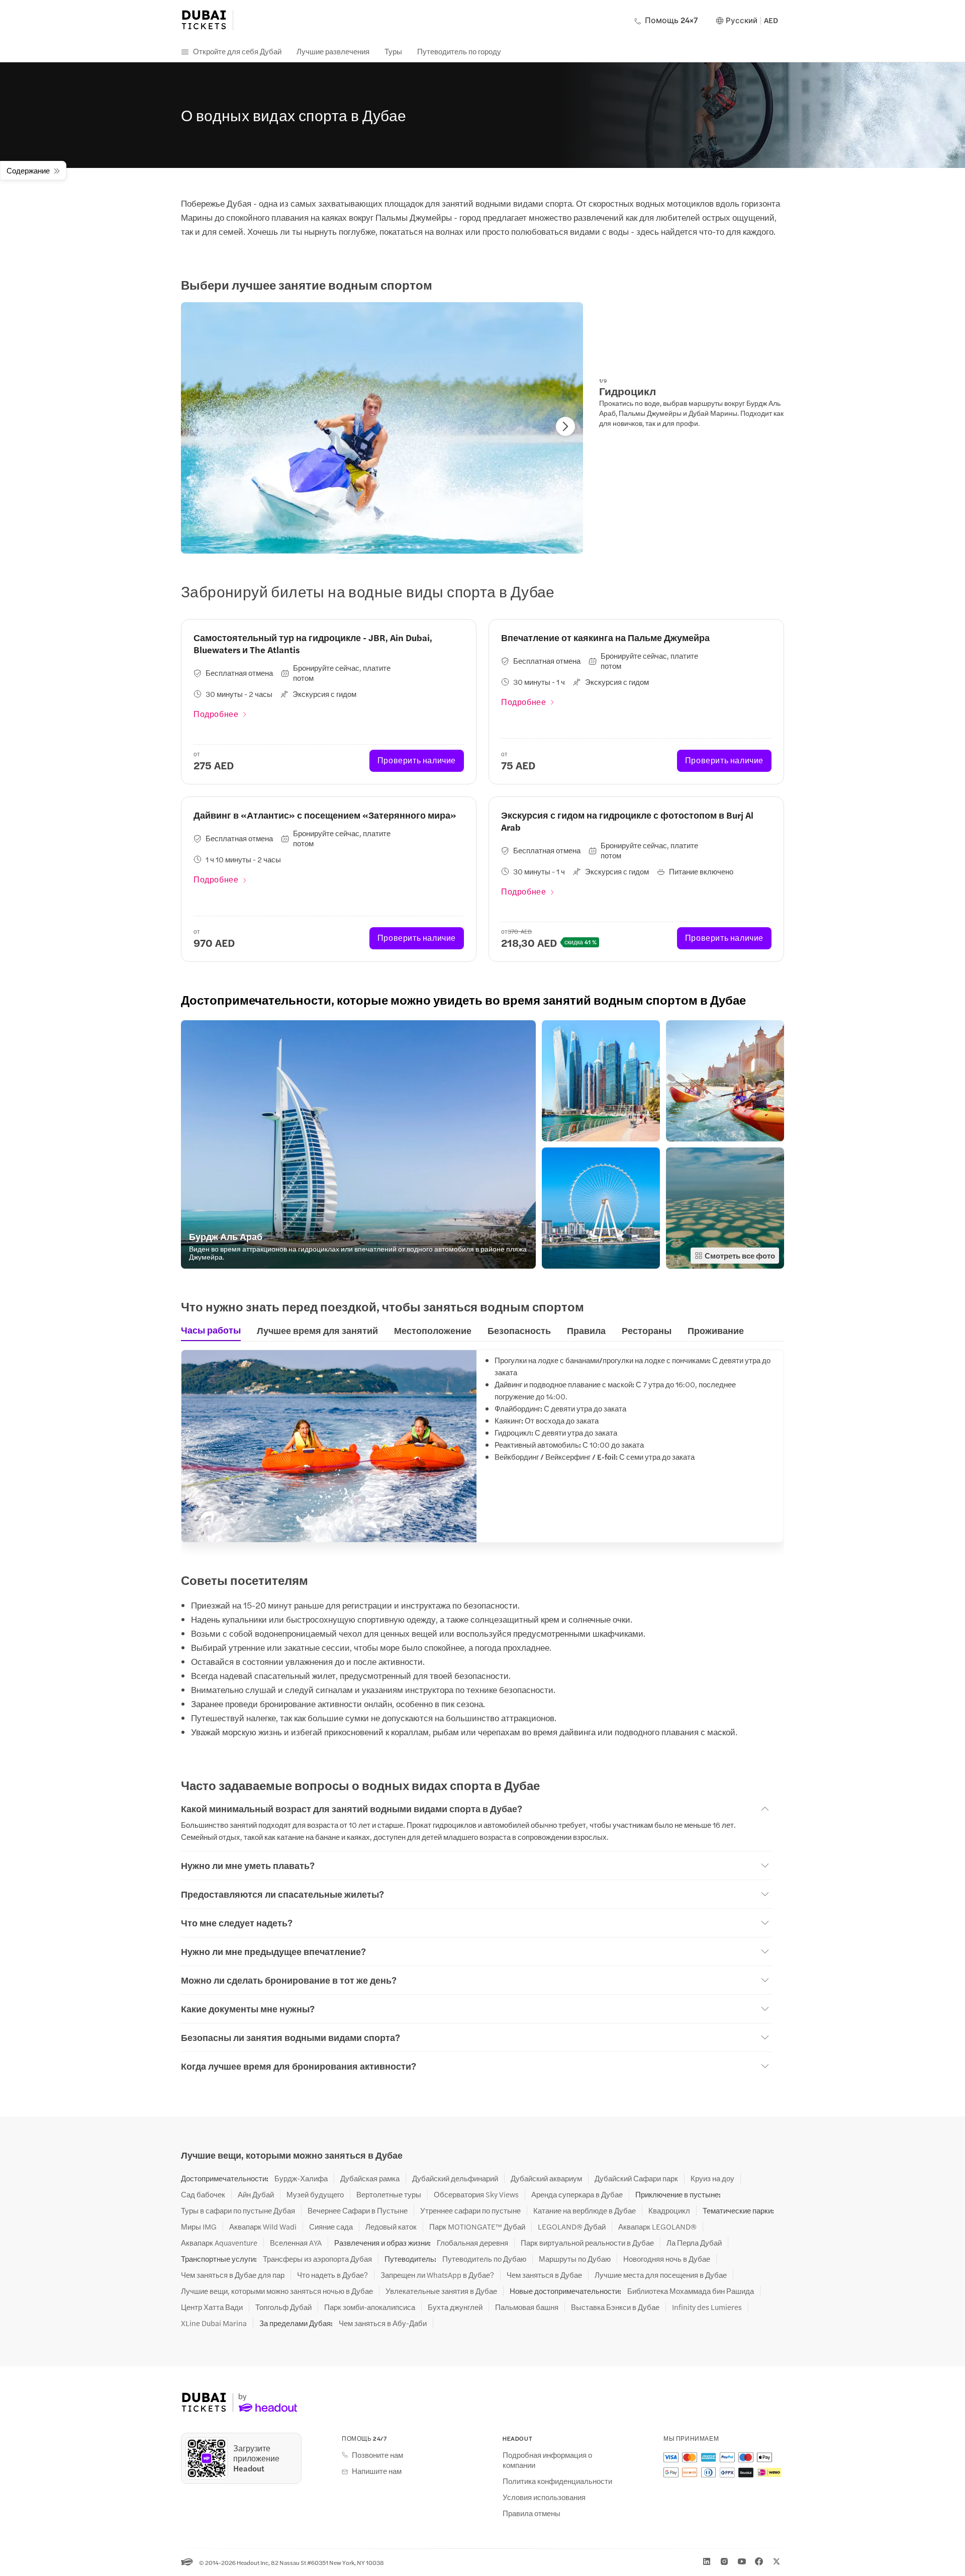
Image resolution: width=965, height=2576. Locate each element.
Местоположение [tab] (433, 1330)
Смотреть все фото (740, 1255)
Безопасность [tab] (519, 1330)
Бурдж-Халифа (301, 2178)
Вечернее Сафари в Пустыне (358, 2210)
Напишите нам (377, 2471)
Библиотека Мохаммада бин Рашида (691, 2291)
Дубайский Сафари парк (636, 2178)
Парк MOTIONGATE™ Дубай (477, 2227)
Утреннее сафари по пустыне (470, 2210)
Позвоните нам (377, 2455)
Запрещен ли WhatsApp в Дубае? (437, 2275)
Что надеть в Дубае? (332, 2275)
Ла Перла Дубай (694, 2243)
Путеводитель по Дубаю (484, 2259)
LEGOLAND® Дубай (572, 2227)
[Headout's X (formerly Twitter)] (777, 2561)
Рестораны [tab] (647, 1330)
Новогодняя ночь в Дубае (667, 2259)
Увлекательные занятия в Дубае (441, 2291)
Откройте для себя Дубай (237, 51)
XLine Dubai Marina (214, 2323)
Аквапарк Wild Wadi (263, 2227)
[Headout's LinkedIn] (707, 2561)
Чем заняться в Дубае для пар (233, 2275)
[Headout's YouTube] (742, 2561)
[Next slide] (565, 426)
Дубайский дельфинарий (455, 2178)
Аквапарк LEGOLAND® (657, 2227)
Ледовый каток (391, 2227)
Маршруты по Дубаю (575, 2259)
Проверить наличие (417, 760)
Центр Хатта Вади (212, 2307)
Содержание (28, 170)
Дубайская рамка (370, 2178)
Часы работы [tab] (211, 1330)
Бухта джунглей (455, 2307)
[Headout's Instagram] (724, 2561)
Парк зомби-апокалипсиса (370, 2307)
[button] (358, 1144)
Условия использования (544, 2497)
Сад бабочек (203, 2194)
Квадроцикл (669, 2210)
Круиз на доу (712, 2178)
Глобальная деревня (472, 2243)
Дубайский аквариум (546, 2178)
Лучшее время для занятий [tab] (317, 1330)
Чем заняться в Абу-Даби (383, 2323)
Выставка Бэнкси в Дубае (615, 2307)
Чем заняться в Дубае (544, 2275)
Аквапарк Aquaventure (219, 2243)
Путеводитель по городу (459, 51)
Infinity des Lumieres (707, 2307)
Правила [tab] (586, 1330)
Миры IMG (199, 2227)
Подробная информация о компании (547, 2460)
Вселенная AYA (296, 2243)
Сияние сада (331, 2227)
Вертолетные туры (389, 2194)
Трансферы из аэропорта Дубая (317, 2259)
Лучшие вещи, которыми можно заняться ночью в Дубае (277, 2291)
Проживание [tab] (716, 1330)
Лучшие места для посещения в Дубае (661, 2275)
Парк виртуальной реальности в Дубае (587, 2243)
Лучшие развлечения (333, 51)
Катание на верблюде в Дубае (585, 2210)
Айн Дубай (256, 2194)
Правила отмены (532, 2513)
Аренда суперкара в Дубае (577, 2194)
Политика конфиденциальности (557, 2481)
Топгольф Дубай (283, 2307)
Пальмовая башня (527, 2307)
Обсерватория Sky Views (476, 2194)
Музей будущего (315, 2194)
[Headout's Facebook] (759, 2561)
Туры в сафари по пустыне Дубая (238, 2210)
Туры (393, 51)
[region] (382, 428)
